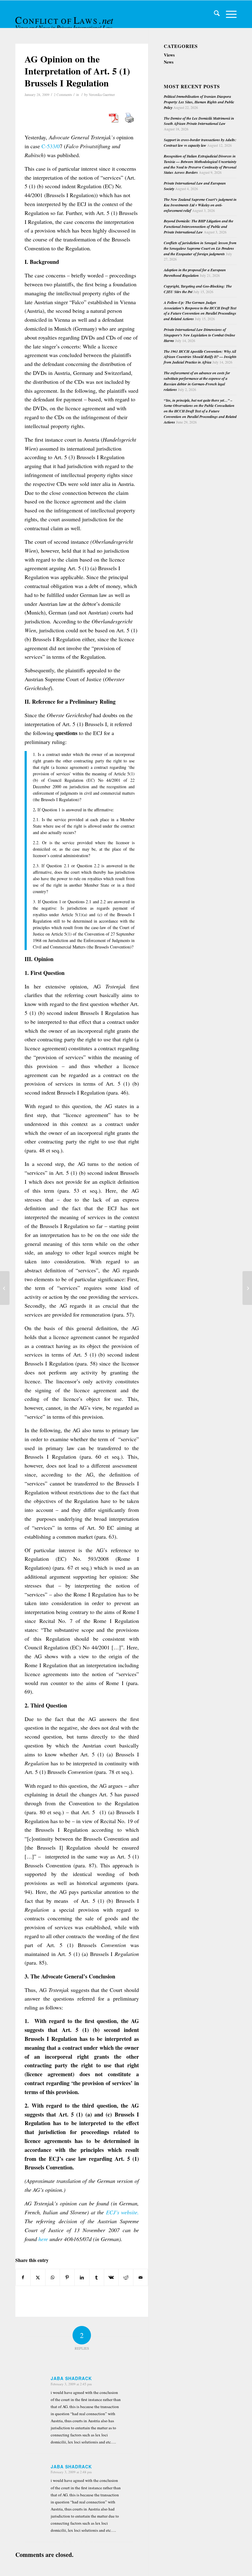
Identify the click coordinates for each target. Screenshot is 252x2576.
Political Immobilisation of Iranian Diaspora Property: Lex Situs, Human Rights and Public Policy (199, 102)
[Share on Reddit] (126, 2277)
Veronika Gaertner (102, 95)
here (43, 2239)
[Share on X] (38, 2277)
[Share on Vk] (111, 2277)
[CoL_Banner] (65, 20)
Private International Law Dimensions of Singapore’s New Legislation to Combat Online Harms (199, 335)
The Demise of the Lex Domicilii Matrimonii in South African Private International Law (199, 121)
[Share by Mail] (141, 2277)
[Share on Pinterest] (67, 2277)
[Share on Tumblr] (97, 2277)
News (169, 62)
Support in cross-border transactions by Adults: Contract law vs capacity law (200, 143)
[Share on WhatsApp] (53, 2277)
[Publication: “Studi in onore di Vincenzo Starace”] (5, 1288)
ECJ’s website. (122, 2212)
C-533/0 (50, 146)
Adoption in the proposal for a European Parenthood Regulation (195, 273)
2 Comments (63, 95)
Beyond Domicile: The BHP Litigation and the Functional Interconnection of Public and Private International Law (199, 227)
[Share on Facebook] (23, 2277)
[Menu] (228, 14)
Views (169, 55)
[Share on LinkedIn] (82, 2277)
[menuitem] (214, 14)
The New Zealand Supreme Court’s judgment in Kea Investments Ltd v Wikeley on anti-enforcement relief (200, 205)
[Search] (214, 14)
